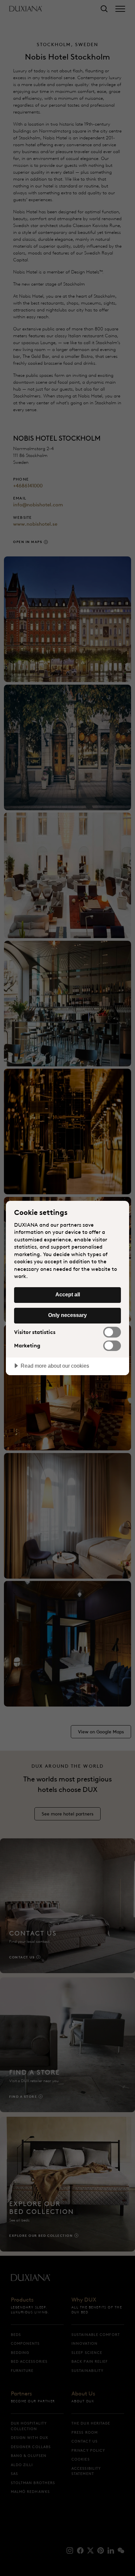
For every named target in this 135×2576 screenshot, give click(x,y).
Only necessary (67, 1315)
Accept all (68, 1294)
